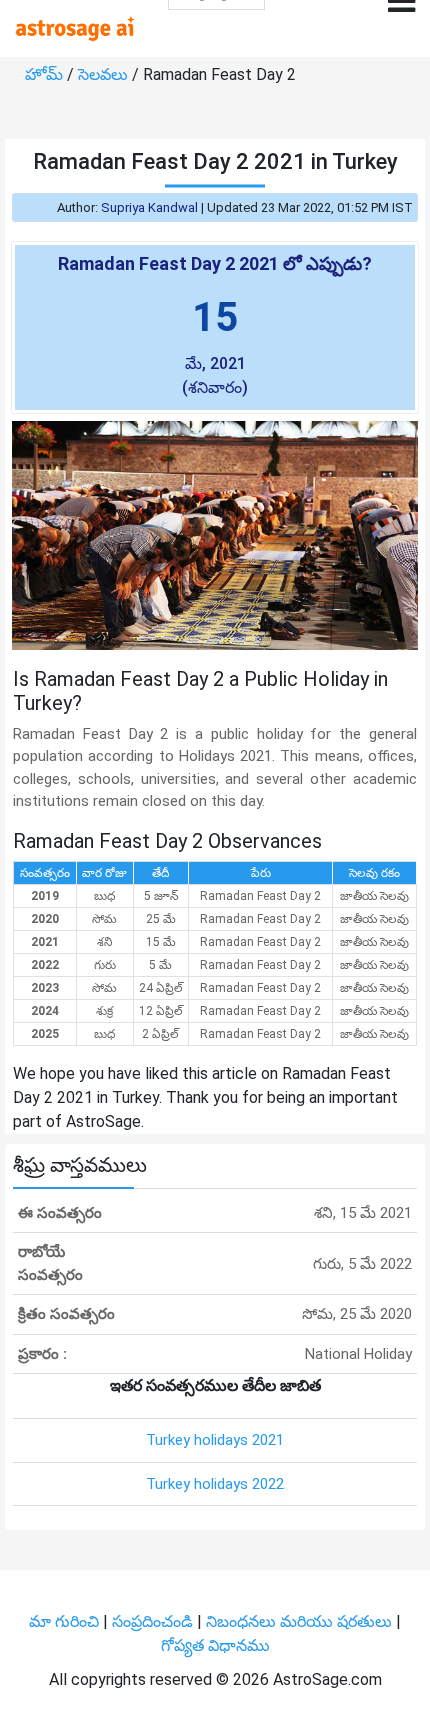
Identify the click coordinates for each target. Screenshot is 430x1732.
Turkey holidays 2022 (215, 1484)
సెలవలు (105, 74)
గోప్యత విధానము (215, 1645)
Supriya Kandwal (149, 207)
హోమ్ (46, 74)
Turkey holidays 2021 (215, 1440)
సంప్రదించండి (154, 1621)
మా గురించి (66, 1621)
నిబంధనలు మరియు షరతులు (301, 1621)
